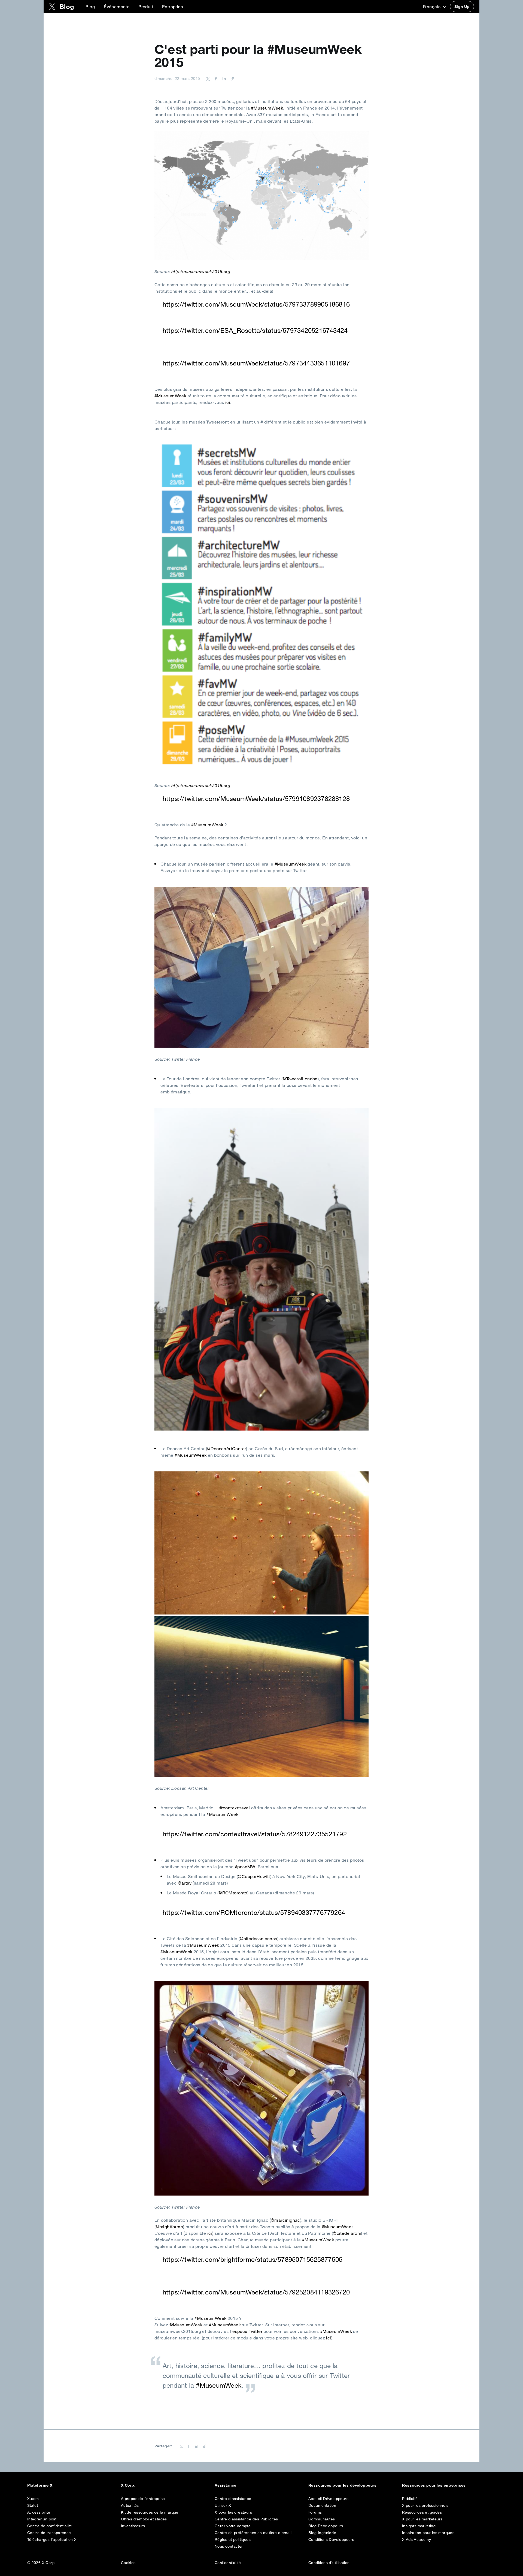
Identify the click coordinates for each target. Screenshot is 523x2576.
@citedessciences (258, 1939)
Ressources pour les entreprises (434, 2485)
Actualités (130, 2505)
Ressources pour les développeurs (342, 2485)
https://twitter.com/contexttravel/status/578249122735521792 (255, 1834)
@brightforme (169, 2227)
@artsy (185, 1883)
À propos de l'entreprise (143, 2499)
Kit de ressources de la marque (150, 2512)
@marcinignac (285, 2220)
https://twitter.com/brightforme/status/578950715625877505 (253, 2259)
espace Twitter (248, 2331)
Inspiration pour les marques (428, 2533)
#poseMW (245, 1867)
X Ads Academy (416, 2539)
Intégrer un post (42, 2519)
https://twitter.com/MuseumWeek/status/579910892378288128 (256, 799)
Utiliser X (223, 2505)
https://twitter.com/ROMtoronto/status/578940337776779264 (254, 1912)
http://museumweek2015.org (201, 271)
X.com (33, 2499)
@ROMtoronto (233, 1893)
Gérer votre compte (233, 2526)
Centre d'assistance (233, 2499)
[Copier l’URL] (231, 78)
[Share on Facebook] (215, 78)
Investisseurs (133, 2526)
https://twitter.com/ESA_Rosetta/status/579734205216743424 (255, 330)
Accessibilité (39, 2512)
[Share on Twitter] (208, 78)
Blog (90, 7)
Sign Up (462, 7)
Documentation (322, 2505)
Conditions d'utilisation (329, 2563)
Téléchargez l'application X (52, 2539)
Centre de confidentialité (50, 2526)
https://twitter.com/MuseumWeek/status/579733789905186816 (256, 304)
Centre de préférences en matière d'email (253, 2533)
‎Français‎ (432, 7)
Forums (315, 2512)
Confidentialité (228, 2563)
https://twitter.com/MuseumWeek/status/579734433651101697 (256, 363)
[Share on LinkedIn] (223, 78)
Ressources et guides (422, 2512)
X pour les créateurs (233, 2512)
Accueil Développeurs (328, 2499)
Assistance (226, 2485)
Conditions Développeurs (331, 2539)
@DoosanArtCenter (226, 1449)
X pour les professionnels (425, 2505)
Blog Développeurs (326, 2526)
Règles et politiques (233, 2539)
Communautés (322, 2519)
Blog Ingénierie (322, 2533)
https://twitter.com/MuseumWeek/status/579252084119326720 (256, 2292)
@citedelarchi (347, 2233)
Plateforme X (40, 2485)
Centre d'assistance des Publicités (246, 2519)
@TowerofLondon (300, 1079)
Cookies (128, 2563)
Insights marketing (419, 2526)
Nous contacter (229, 2546)
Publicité (410, 2499)
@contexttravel (235, 1808)
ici (228, 402)
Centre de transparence (49, 2533)
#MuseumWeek (267, 108)
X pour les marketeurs (422, 2519)
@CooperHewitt (254, 1876)
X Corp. (128, 2485)
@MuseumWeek (186, 2325)
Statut (33, 2505)
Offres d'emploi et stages (144, 2519)
